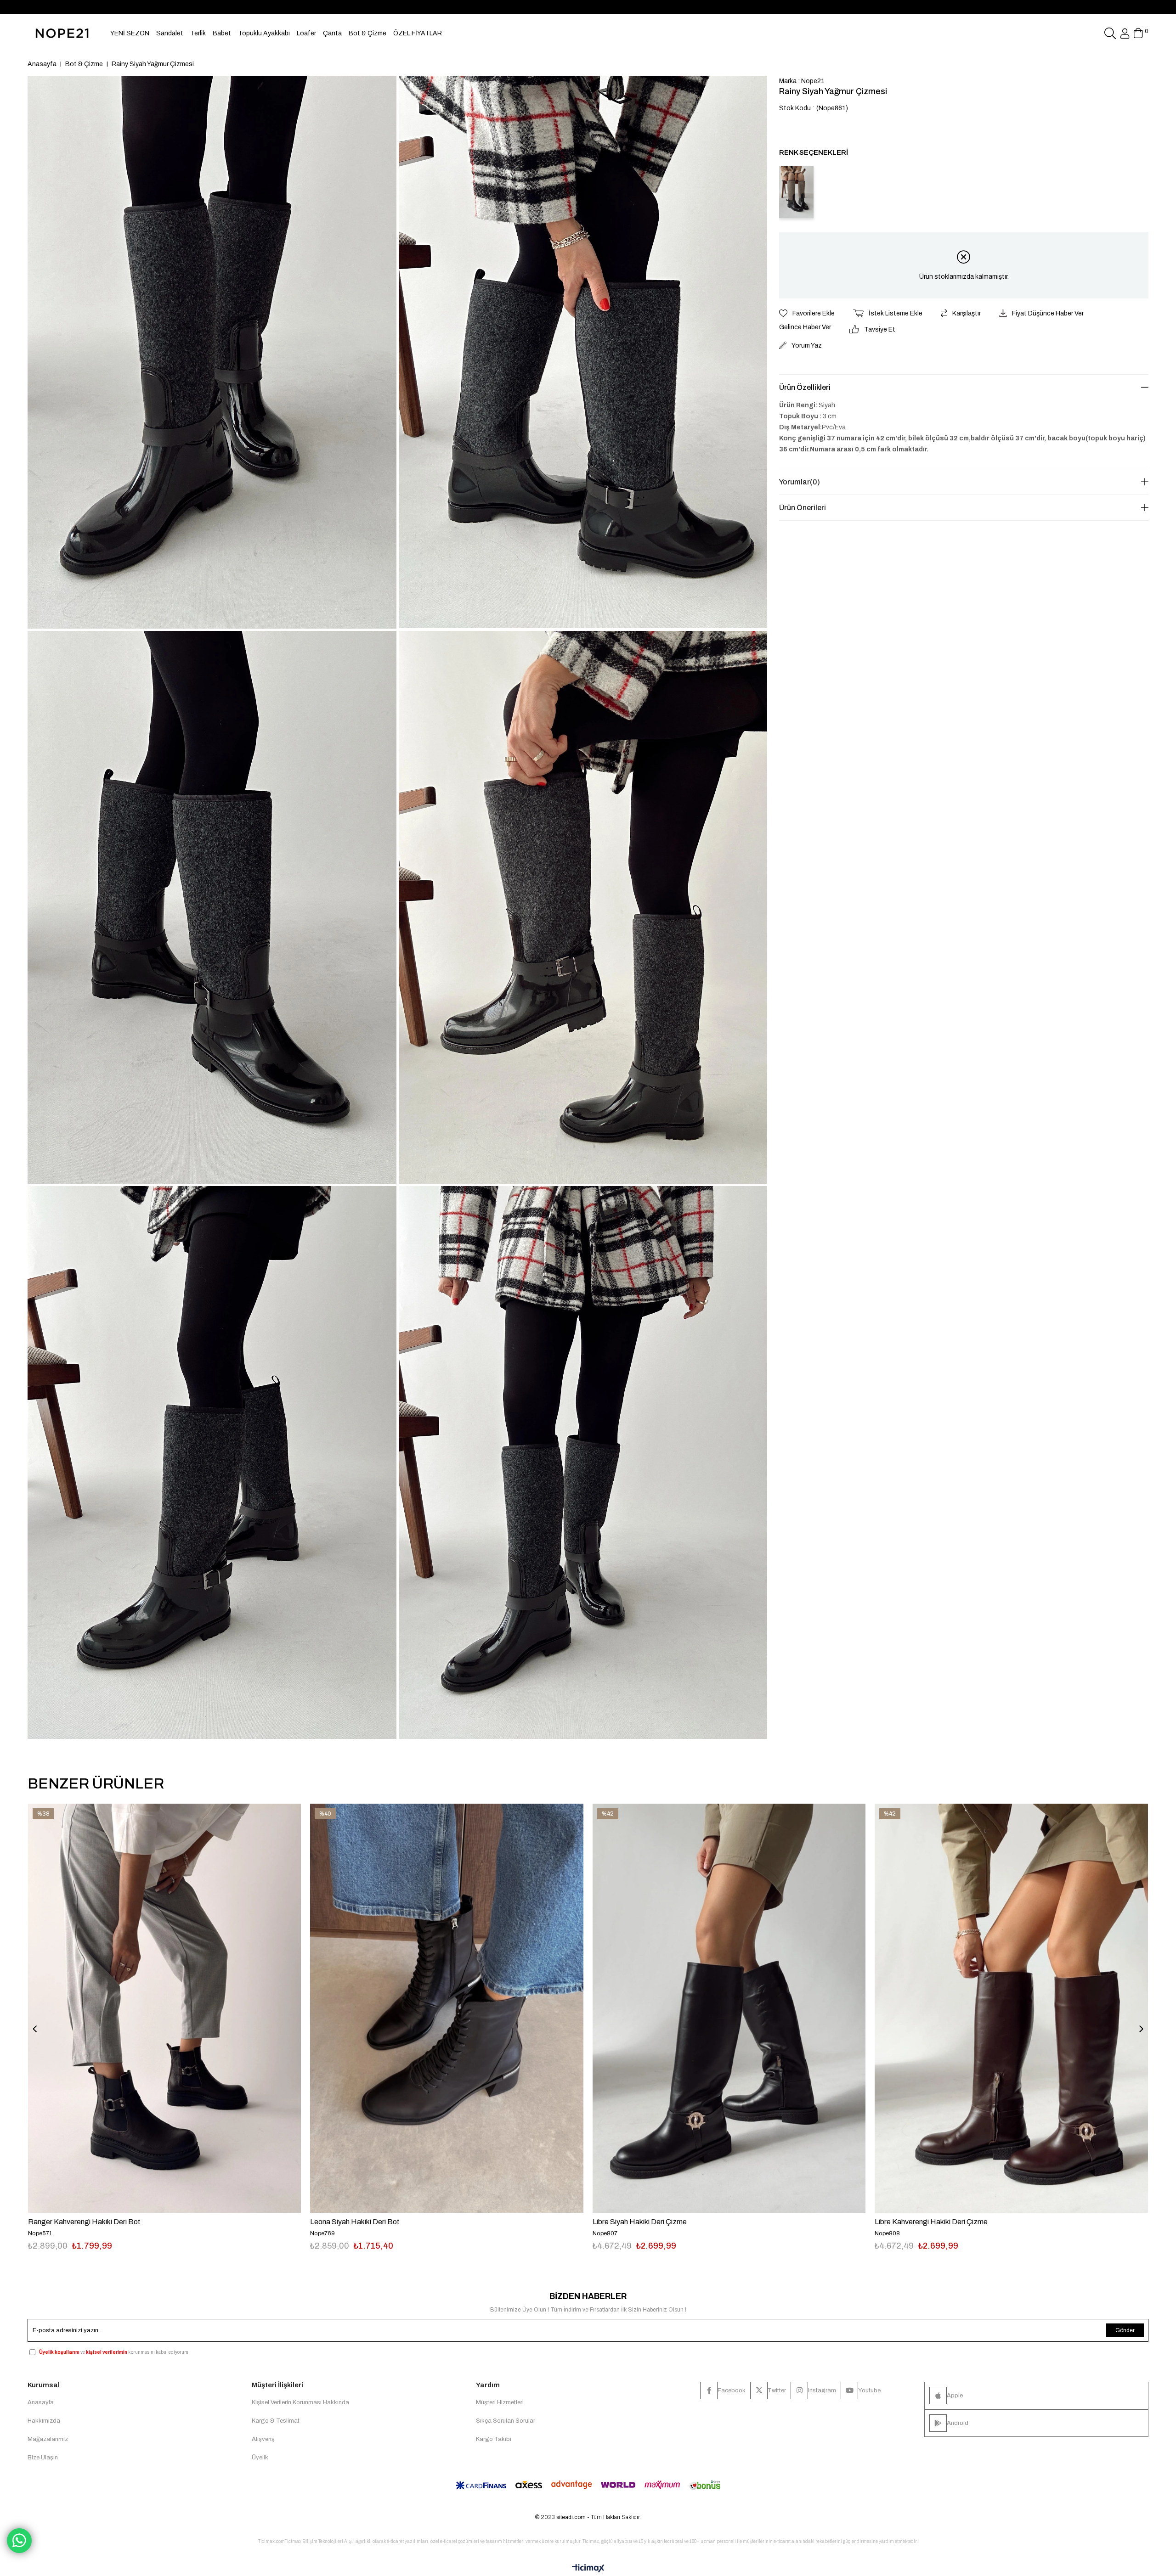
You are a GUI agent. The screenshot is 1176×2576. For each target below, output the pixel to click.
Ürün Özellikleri (805, 387)
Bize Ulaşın (43, 2458)
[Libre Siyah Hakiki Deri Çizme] (729, 2008)
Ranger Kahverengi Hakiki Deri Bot (84, 2222)
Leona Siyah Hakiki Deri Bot (355, 2222)
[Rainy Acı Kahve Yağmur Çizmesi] (796, 192)
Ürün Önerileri (803, 508)
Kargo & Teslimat (276, 2421)
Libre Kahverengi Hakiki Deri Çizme (931, 2222)
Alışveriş (263, 2439)
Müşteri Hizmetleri (500, 2402)
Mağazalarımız (48, 2439)
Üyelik (260, 2458)
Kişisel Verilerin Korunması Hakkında (300, 2402)
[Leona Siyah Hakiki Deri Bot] (447, 2008)
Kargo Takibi (494, 2439)
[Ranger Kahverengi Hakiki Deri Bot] (164, 2008)
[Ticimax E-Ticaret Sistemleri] (588, 2569)
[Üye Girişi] (1125, 34)
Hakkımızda (44, 2421)
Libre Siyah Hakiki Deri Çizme (640, 2222)
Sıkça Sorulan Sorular (506, 2421)
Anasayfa (41, 2402)
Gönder (1125, 2330)
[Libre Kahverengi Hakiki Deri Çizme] (1011, 2008)
